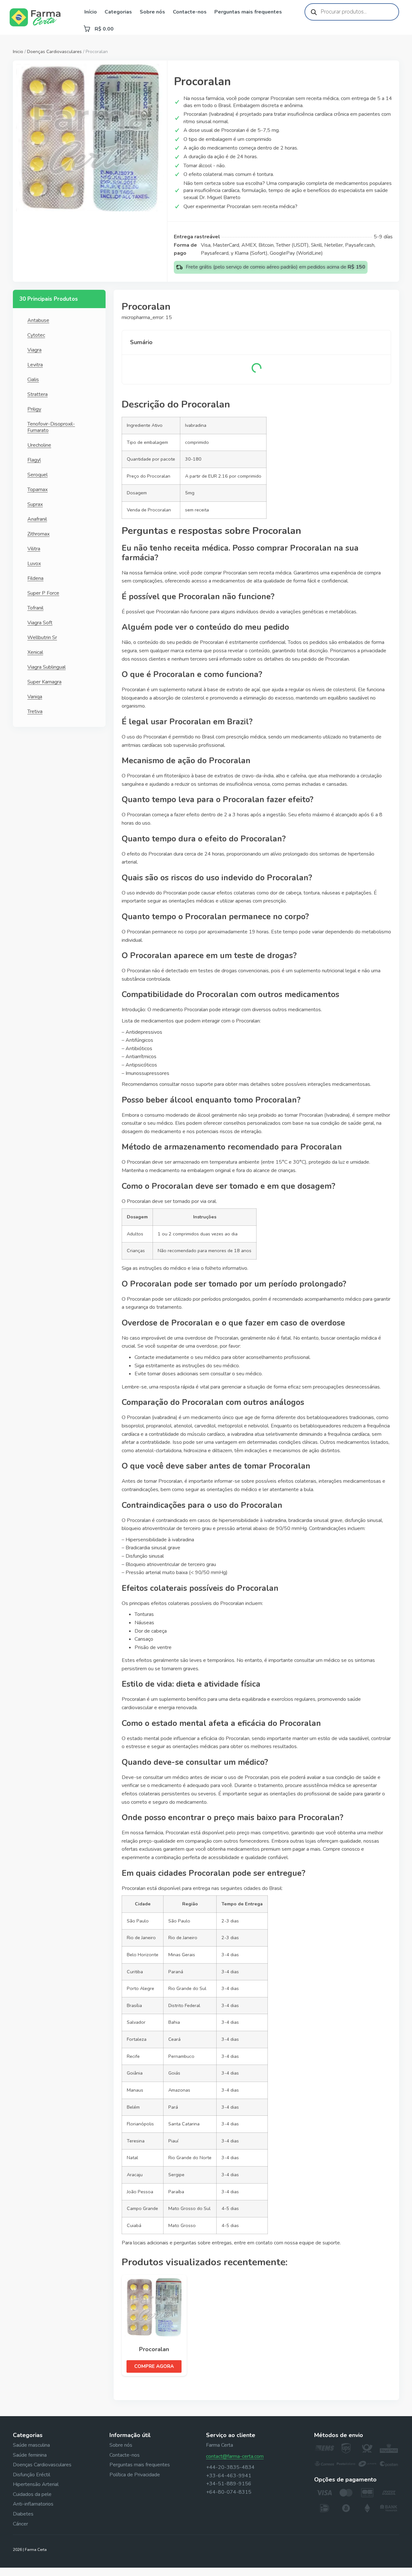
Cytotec (36, 335)
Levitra (35, 365)
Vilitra (34, 549)
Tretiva (35, 711)
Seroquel (37, 475)
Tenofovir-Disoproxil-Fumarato (51, 427)
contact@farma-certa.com (235, 2456)
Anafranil (37, 519)
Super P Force (43, 593)
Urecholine (39, 445)
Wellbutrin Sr (42, 637)
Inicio (18, 52)
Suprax (35, 504)
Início (91, 12)
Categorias (118, 12)
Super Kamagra (44, 682)
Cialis (33, 380)
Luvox (34, 564)
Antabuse (38, 320)
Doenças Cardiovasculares (54, 52)
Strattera (37, 394)
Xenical (35, 652)
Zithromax (38, 534)
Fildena (35, 578)
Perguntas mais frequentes (248, 12)
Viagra (34, 350)
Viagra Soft (40, 623)
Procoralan (154, 2349)
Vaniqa (35, 697)
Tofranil (35, 608)
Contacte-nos (190, 12)
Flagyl (34, 460)
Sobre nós (152, 12)
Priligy (34, 409)
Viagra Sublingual (47, 667)
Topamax (37, 490)
